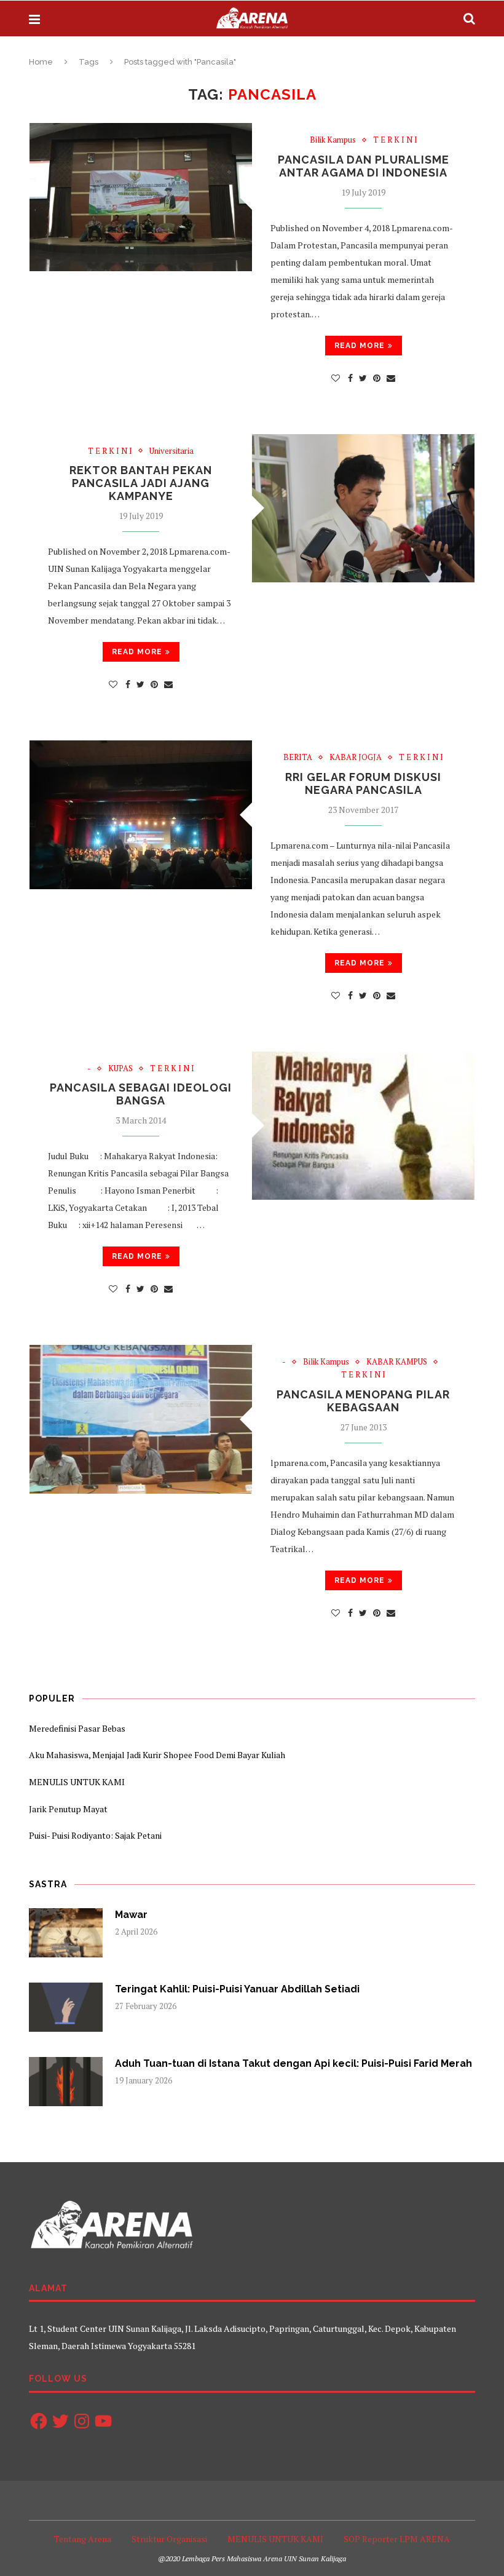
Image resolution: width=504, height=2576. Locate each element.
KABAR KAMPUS (397, 1362)
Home (41, 62)
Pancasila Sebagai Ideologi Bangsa (141, 1094)
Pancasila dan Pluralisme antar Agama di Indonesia (364, 166)
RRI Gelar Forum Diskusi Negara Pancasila (363, 783)
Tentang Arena (83, 2539)
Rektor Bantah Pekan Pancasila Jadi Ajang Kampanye (141, 483)
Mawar (131, 1915)
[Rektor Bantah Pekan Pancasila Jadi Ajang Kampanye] (363, 508)
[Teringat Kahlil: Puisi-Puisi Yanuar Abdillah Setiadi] (66, 2007)
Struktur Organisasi (169, 2539)
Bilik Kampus (333, 140)
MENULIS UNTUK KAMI (77, 1782)
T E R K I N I (395, 140)
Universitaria (171, 451)
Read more (360, 346)
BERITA (298, 758)
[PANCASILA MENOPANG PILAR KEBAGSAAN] (141, 1419)
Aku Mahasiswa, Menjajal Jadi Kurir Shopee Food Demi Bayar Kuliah (157, 1755)
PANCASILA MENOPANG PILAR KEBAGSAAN (363, 1401)
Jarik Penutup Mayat (68, 1809)
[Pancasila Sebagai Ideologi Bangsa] (363, 1126)
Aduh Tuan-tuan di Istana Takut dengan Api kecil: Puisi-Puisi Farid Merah (293, 2063)
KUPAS (120, 1069)
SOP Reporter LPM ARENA (397, 2539)
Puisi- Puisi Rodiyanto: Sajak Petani (95, 1835)
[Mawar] (66, 1933)
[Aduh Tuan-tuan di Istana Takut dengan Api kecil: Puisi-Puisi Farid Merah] (66, 2082)
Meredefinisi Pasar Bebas (77, 1728)
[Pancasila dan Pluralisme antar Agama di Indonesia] (141, 197)
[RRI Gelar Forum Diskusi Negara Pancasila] (141, 814)
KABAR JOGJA (356, 758)
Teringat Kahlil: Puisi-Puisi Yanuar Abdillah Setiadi (237, 1989)
